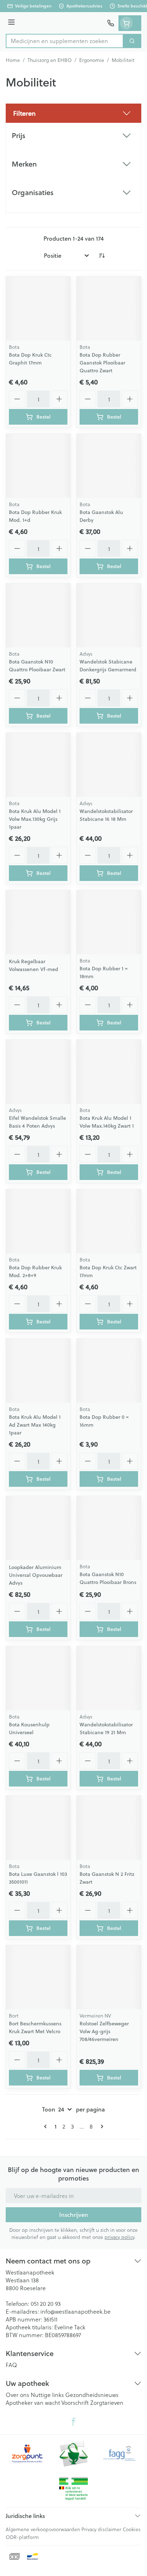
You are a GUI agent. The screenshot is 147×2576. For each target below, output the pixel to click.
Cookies (132, 2529)
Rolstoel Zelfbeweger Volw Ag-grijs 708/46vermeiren (104, 2031)
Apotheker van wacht (33, 2402)
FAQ (11, 2365)
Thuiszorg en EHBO (50, 60)
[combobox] (65, 41)
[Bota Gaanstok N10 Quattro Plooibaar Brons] (109, 1528)
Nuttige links (47, 2395)
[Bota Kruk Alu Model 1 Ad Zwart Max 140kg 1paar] (38, 1371)
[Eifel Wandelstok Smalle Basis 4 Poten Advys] (38, 1072)
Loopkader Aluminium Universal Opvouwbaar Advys (36, 1575)
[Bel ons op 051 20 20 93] (111, 23)
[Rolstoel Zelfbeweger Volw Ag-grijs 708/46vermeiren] (109, 1977)
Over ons (17, 2395)
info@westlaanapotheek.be (75, 2311)
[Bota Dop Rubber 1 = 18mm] (109, 922)
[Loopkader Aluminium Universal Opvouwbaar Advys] (38, 1528)
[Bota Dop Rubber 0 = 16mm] (109, 1371)
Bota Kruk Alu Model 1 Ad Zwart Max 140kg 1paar (35, 1425)
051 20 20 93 (46, 2304)
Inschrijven (74, 2215)
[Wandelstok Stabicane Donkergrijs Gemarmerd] (109, 615)
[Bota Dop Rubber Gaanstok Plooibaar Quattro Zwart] (109, 309)
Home (13, 60)
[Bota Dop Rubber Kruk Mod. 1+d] (38, 466)
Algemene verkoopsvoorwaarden (43, 2529)
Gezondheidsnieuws (92, 2395)
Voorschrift (75, 2402)
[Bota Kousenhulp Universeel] (38, 1678)
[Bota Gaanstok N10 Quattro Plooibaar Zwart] (38, 615)
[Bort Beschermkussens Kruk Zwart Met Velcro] (38, 1977)
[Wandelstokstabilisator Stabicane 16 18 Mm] (109, 765)
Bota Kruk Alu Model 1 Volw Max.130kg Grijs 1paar (35, 819)
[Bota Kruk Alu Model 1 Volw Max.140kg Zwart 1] (109, 1072)
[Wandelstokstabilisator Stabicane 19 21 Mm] (109, 1678)
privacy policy (119, 2237)
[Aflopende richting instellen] (102, 256)
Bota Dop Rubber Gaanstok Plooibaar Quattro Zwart (102, 363)
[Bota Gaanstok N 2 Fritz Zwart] (109, 1828)
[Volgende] (101, 2126)
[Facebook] (73, 2422)
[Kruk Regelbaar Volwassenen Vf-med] (38, 922)
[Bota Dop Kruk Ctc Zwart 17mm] (109, 1221)
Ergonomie (92, 60)
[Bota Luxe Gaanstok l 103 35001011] (38, 1828)
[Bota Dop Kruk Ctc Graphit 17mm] (38, 309)
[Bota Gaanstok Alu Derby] (109, 466)
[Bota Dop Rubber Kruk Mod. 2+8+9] (38, 1221)
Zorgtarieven (107, 2402)
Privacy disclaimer (101, 2529)
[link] (47, 2126)
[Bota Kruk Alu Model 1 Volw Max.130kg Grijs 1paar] (38, 765)
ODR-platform (22, 2537)
